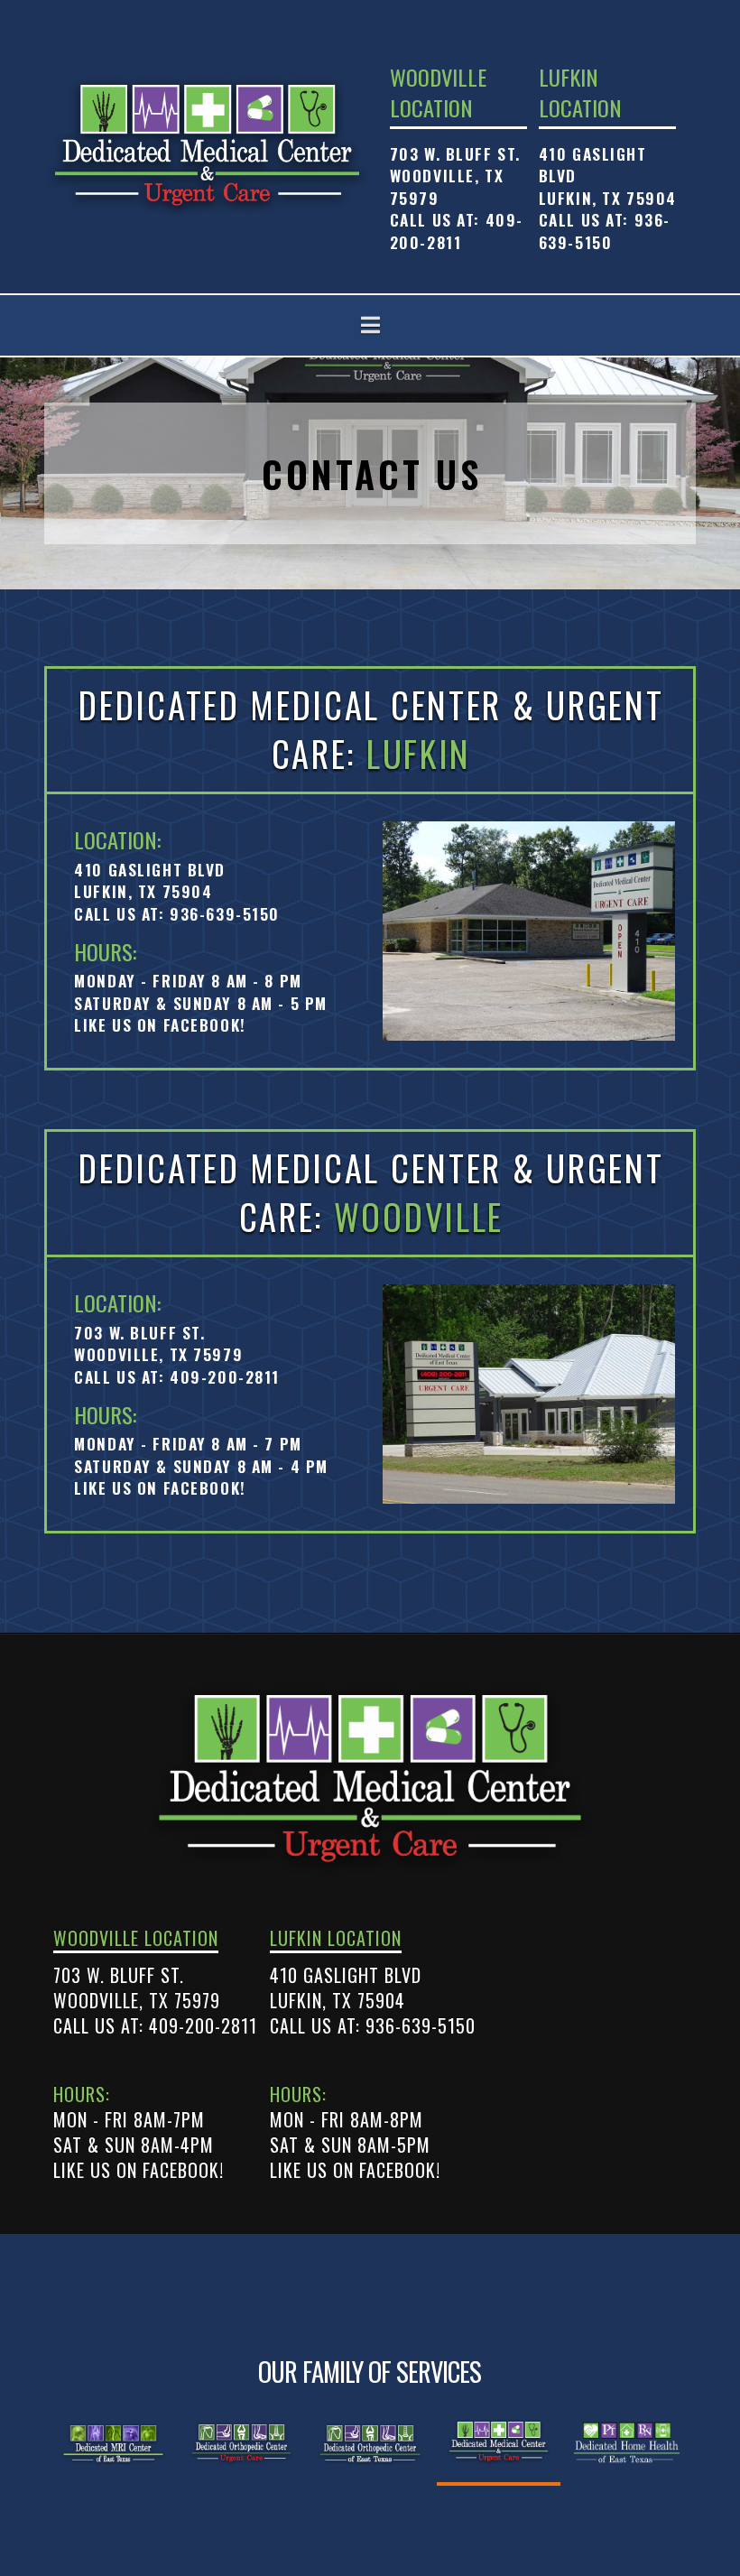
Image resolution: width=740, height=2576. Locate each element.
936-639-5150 (605, 231)
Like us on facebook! (160, 1024)
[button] (370, 325)
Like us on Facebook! (139, 2170)
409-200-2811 (457, 231)
